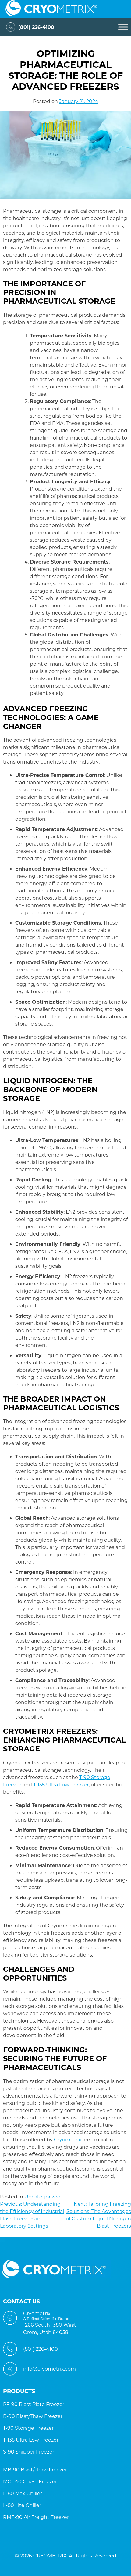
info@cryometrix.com (50, 2369)
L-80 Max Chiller (23, 2493)
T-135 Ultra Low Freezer (61, 1784)
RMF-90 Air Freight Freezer (36, 2517)
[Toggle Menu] (123, 27)
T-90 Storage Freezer (28, 2428)
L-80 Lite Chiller (22, 2505)
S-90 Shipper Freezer (29, 2452)
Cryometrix (68, 2139)
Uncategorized (42, 2197)
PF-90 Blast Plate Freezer (34, 2404)
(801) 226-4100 (36, 27)
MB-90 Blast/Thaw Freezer (35, 2469)
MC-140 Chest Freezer (30, 2481)
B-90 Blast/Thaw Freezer (33, 2416)
